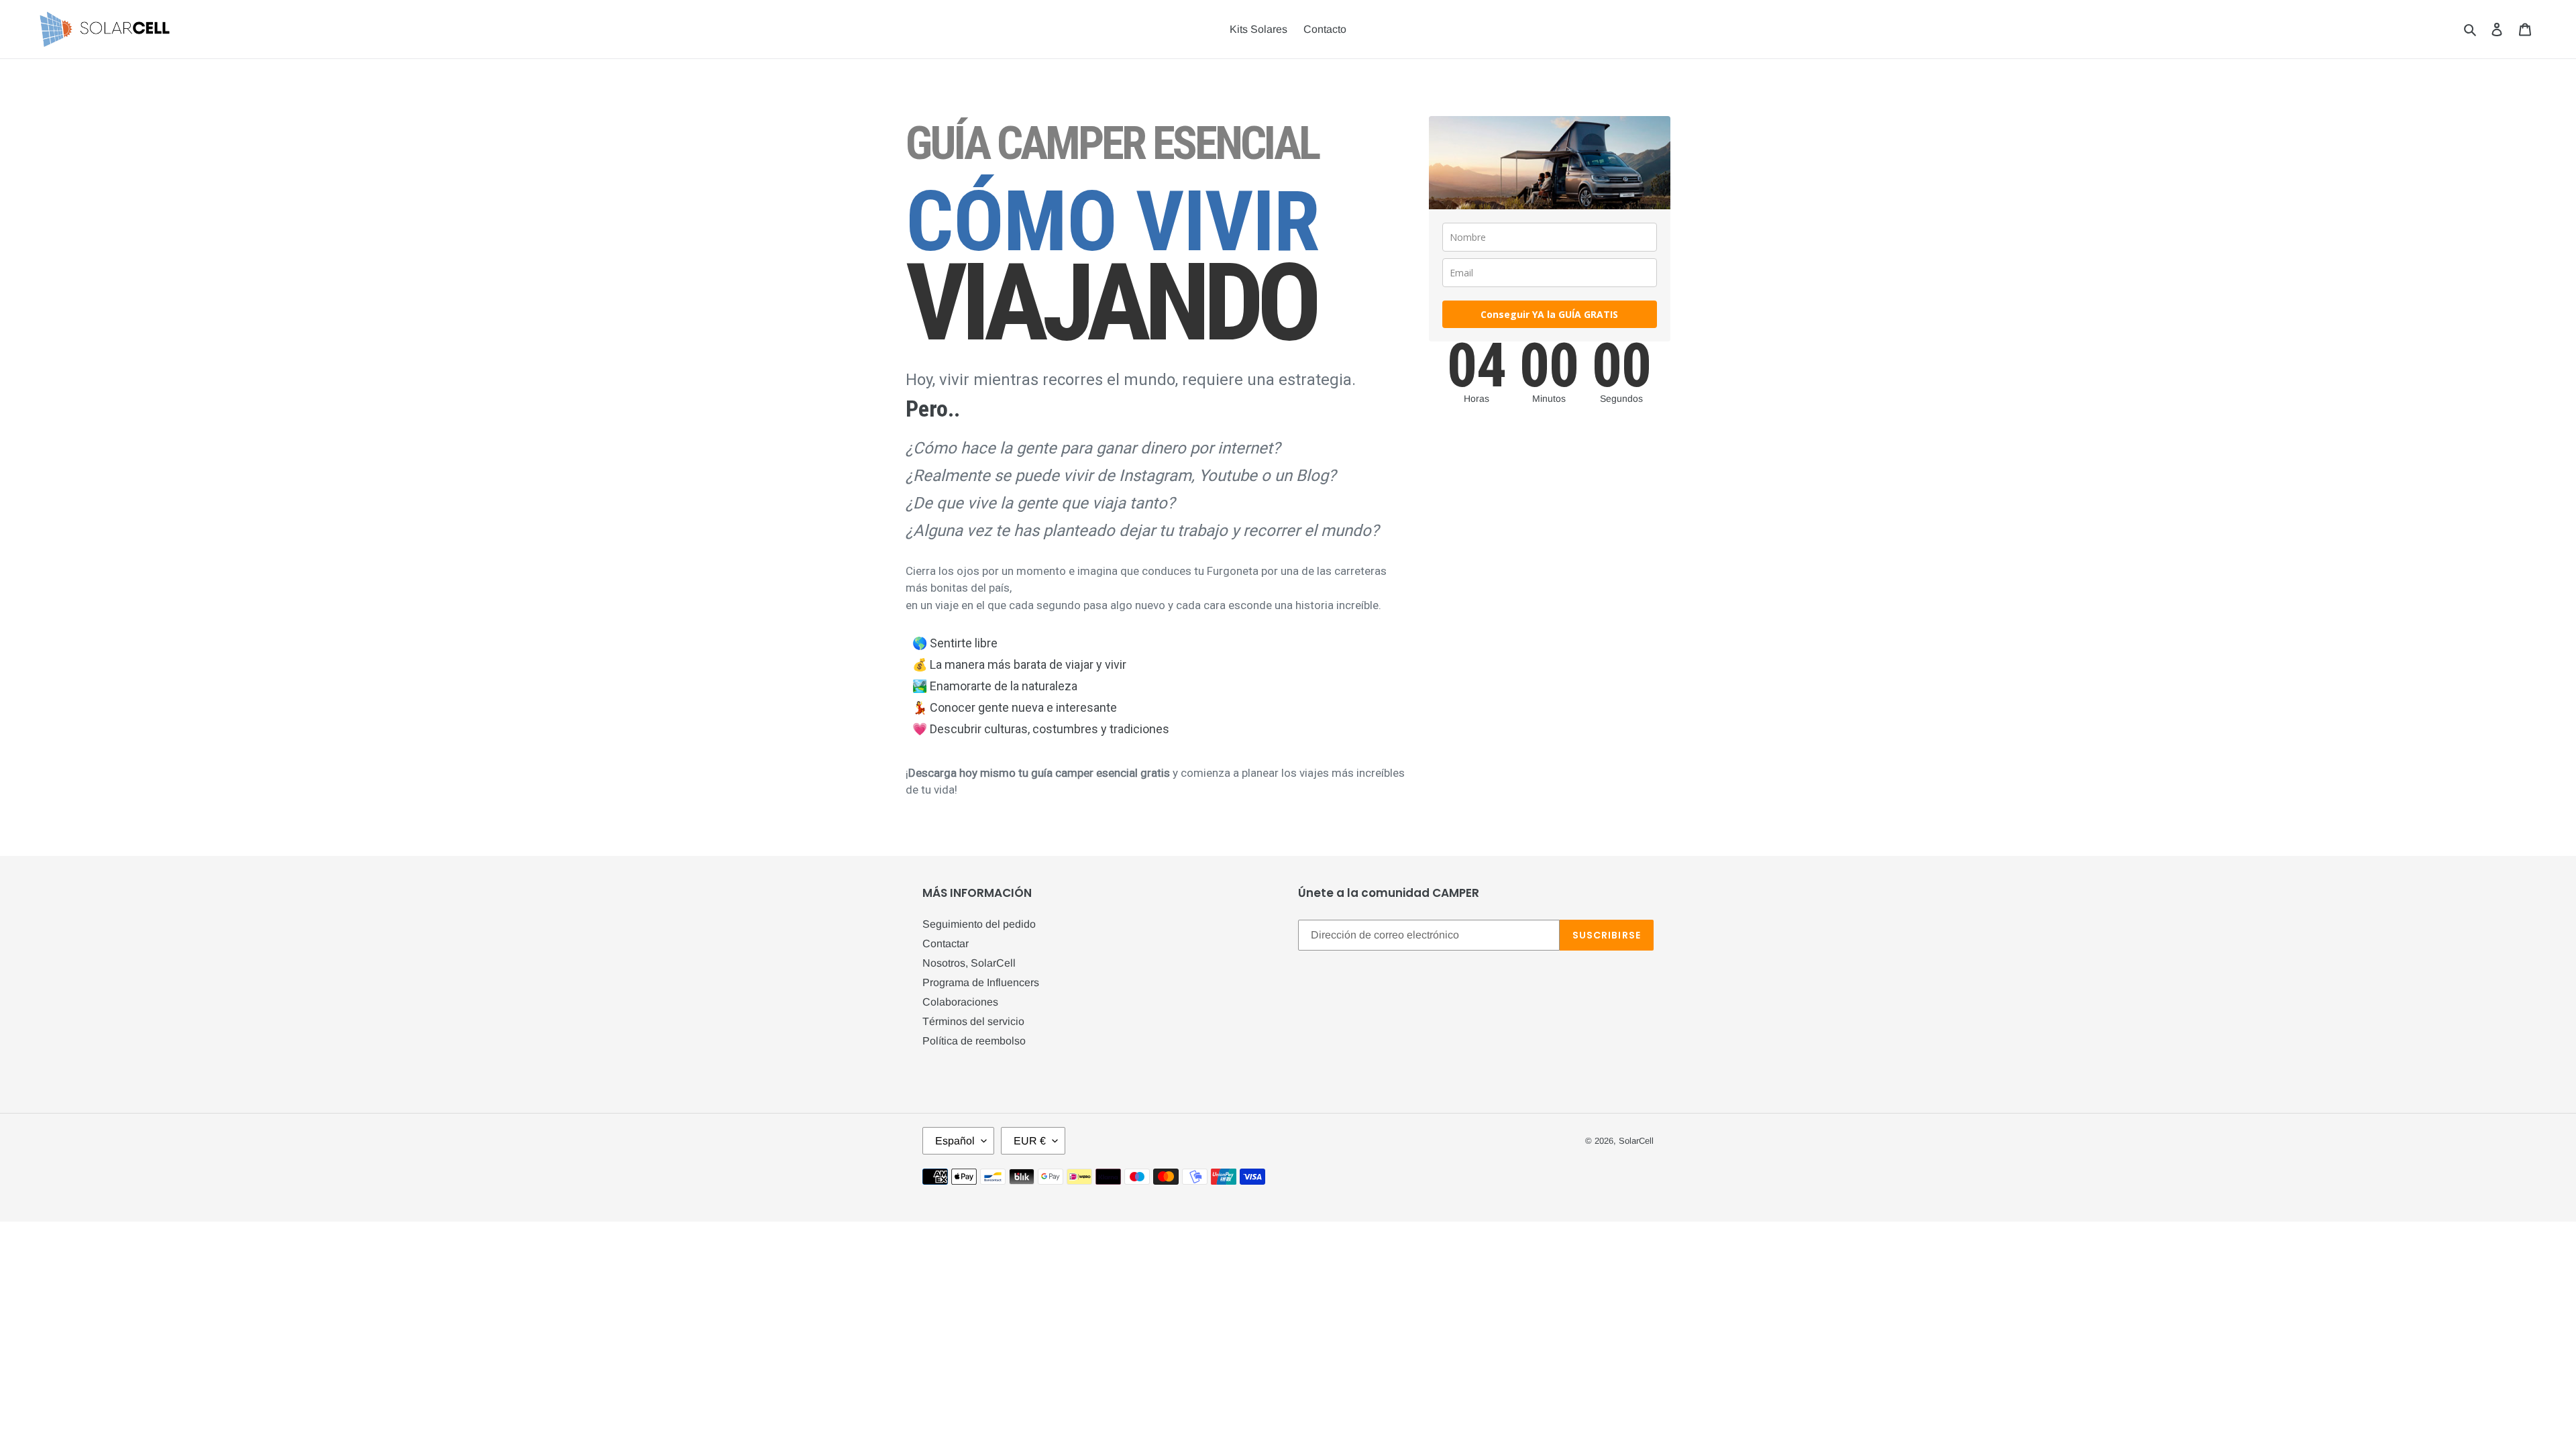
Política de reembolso (974, 1041)
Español (955, 1141)
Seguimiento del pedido (979, 924)
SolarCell (1636, 1141)
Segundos (1621, 399)
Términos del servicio (973, 1021)
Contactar (946, 944)
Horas (1477, 399)
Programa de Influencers (981, 982)
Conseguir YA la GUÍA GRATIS (1549, 314)
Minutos (1549, 399)
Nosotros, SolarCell (969, 963)
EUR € (1030, 1141)
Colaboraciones (960, 1002)
